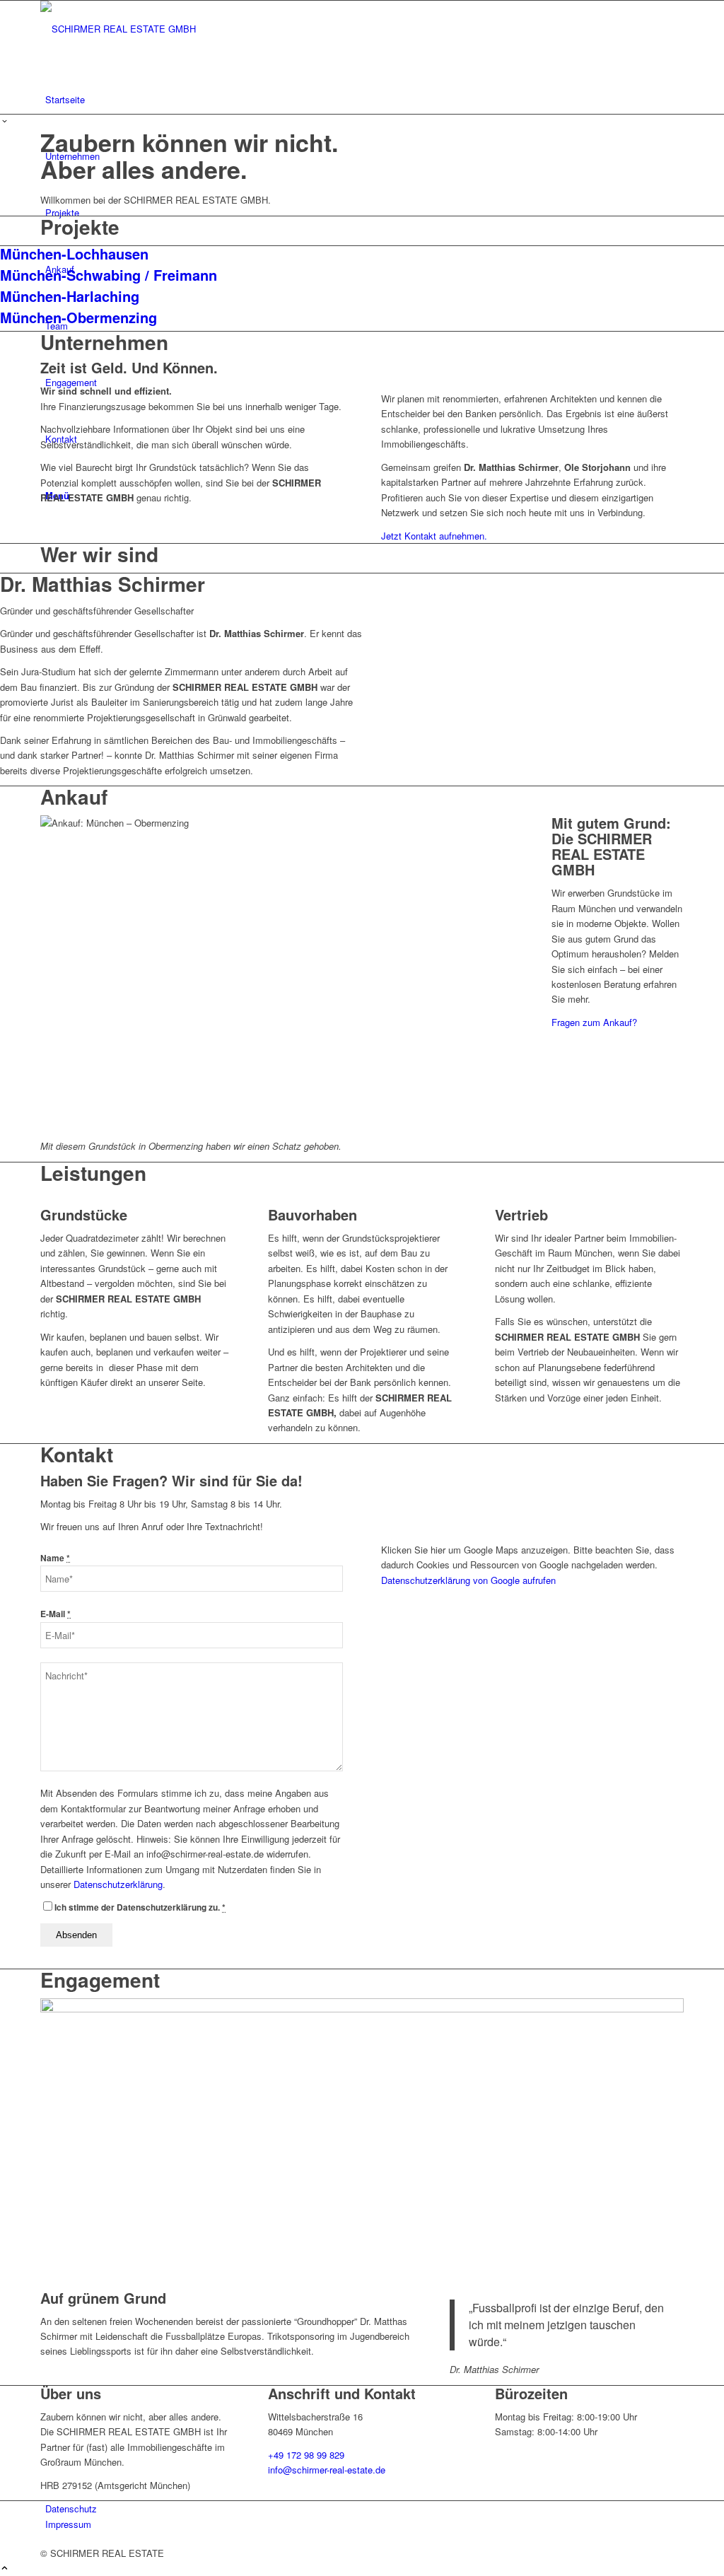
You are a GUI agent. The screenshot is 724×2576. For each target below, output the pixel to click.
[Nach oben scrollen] (5, 2569)
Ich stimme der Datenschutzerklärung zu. (140, 1907)
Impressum (68, 2524)
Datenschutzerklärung (118, 1884)
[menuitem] (364, 100)
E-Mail (56, 1614)
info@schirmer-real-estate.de (327, 2470)
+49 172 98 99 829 (306, 2455)
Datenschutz (71, 2508)
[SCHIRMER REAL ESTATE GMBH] (146, 29)
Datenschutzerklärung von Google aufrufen (468, 1580)
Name (55, 1558)
